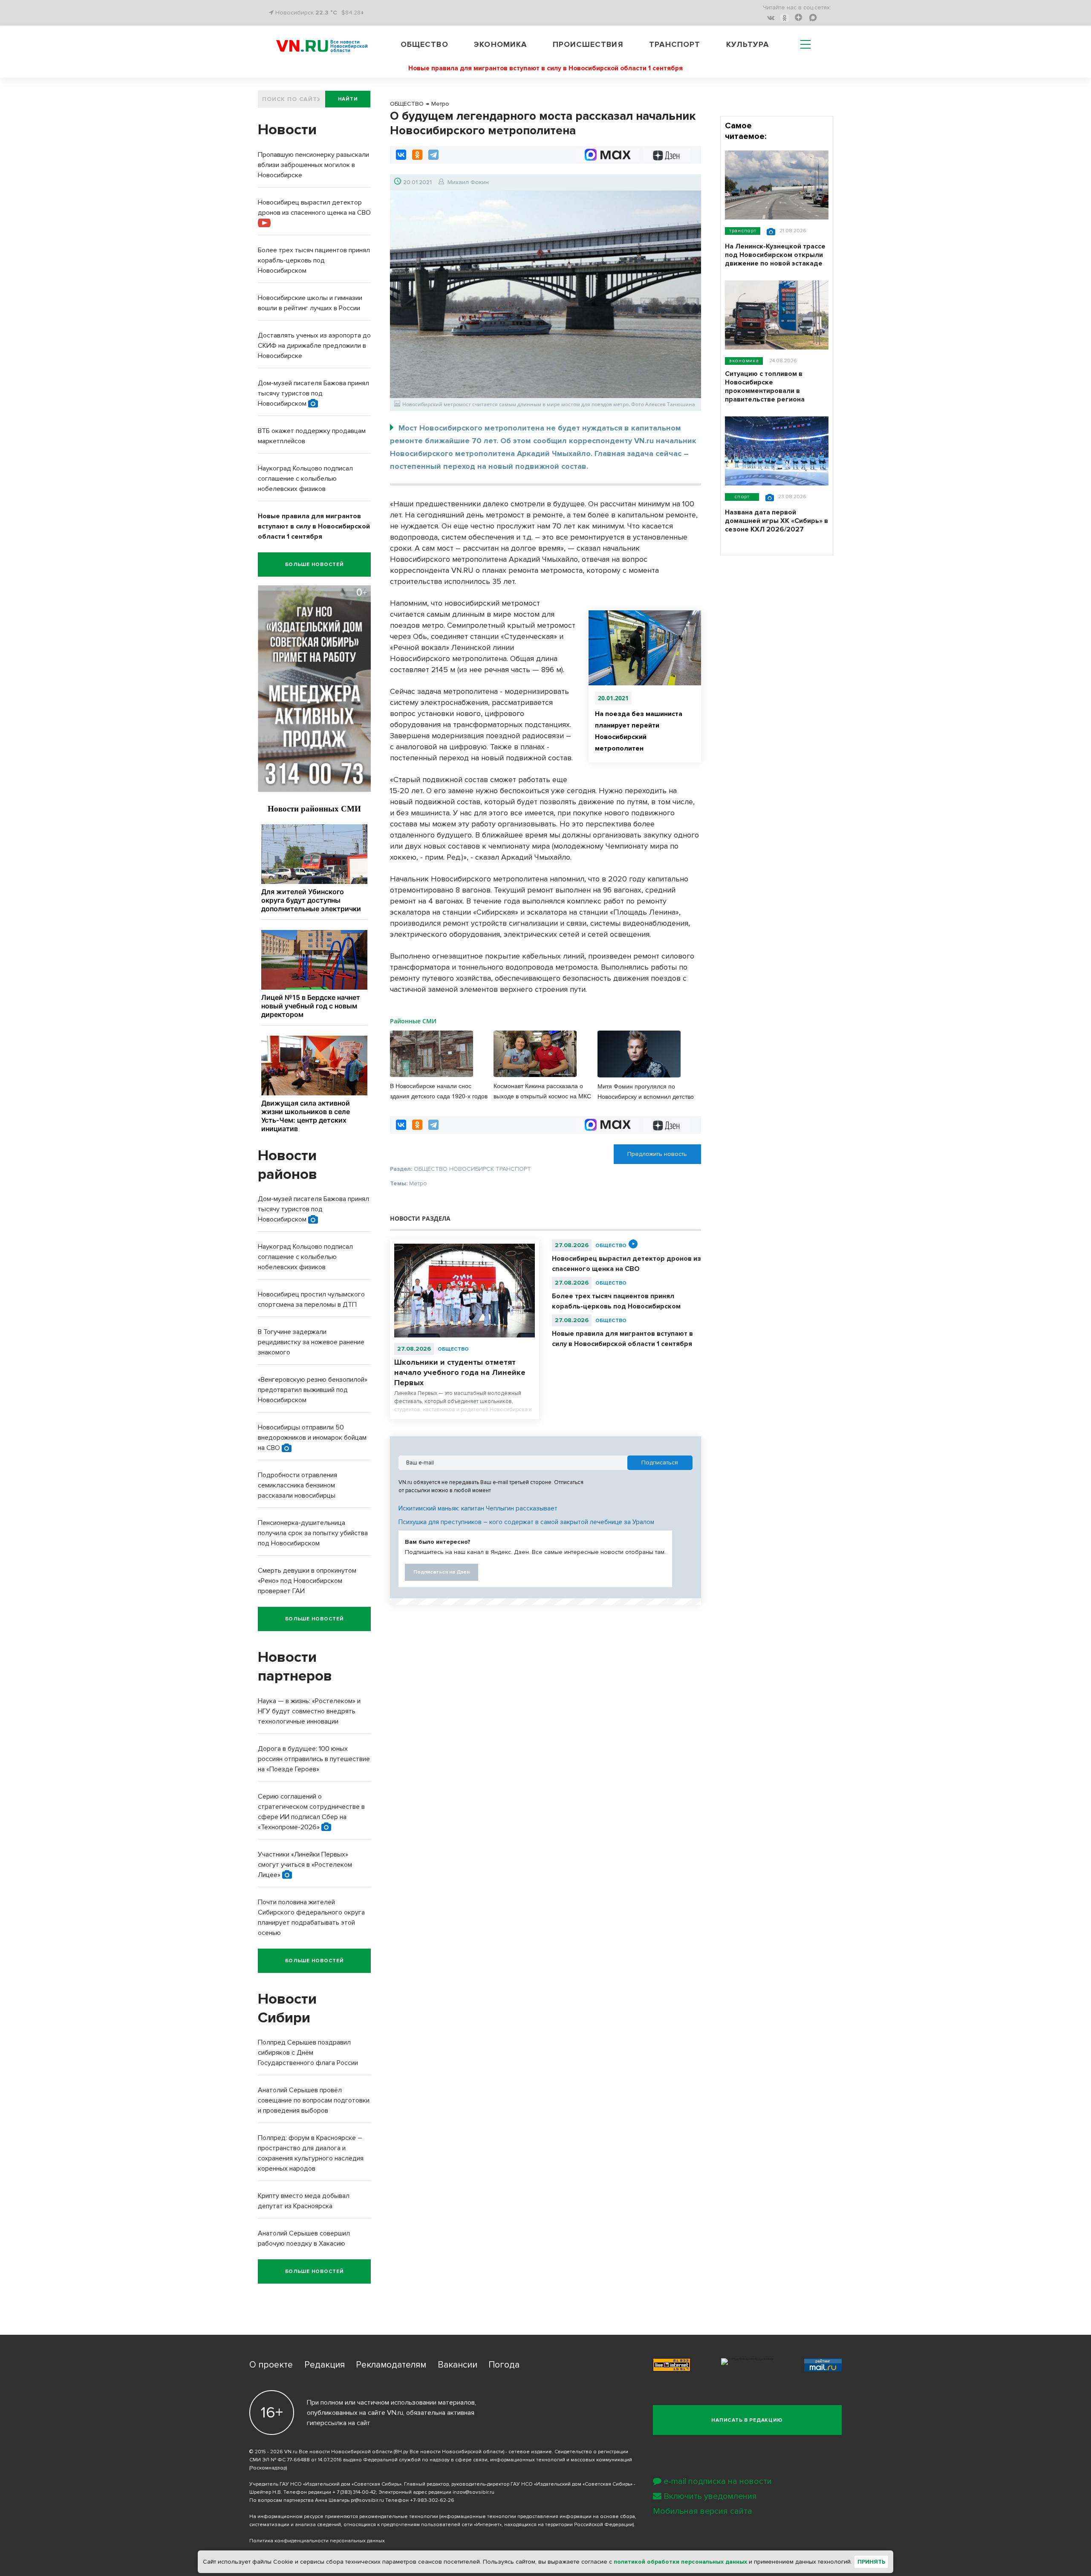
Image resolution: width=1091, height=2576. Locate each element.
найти (348, 99)
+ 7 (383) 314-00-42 (354, 2492)
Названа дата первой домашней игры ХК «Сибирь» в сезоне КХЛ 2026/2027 (776, 521)
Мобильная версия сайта (703, 2511)
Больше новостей (315, 565)
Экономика (500, 44)
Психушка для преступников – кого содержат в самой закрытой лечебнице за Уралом (526, 1522)
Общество (424, 44)
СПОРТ (742, 497)
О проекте (271, 2365)
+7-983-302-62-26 (432, 2500)
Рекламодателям (391, 2365)
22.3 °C (326, 13)
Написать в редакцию (747, 2420)
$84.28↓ (353, 13)
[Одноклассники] (417, 155)
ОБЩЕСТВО (453, 1349)
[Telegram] (433, 155)
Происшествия (588, 44)
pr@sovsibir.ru (367, 2500)
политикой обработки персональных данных (680, 2562)
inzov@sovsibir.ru (473, 2492)
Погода (504, 2365)
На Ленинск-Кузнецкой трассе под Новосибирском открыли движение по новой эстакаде (775, 255)
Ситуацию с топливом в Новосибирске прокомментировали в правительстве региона (765, 387)
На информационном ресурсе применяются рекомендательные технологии (344, 2517)
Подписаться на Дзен (442, 1572)
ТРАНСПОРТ (743, 231)
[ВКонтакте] (401, 155)
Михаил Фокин (468, 182)
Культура (748, 44)
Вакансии (457, 2365)
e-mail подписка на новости (718, 2481)
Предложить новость (657, 1154)
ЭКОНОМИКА (744, 361)
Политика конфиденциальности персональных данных (317, 2541)
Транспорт (675, 44)
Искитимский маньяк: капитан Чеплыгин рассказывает (478, 1508)
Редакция (325, 2365)
